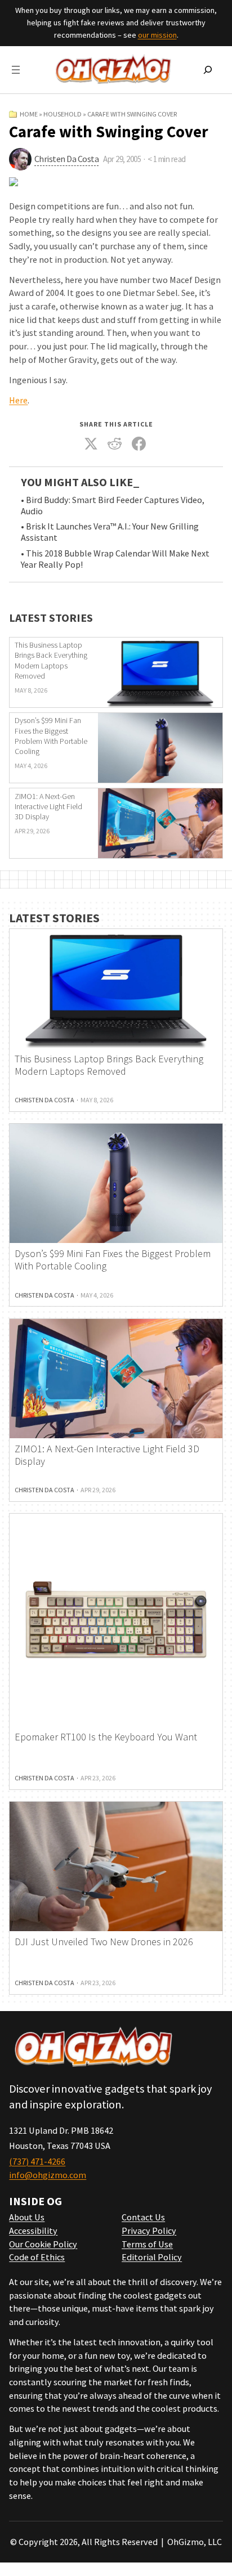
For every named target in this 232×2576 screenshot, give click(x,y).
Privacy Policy (149, 2231)
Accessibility (33, 2231)
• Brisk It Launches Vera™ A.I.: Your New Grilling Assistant (110, 532)
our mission (157, 35)
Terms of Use (147, 2244)
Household (63, 114)
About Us (27, 2217)
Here (18, 400)
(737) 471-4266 (37, 2161)
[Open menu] (16, 70)
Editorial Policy (152, 2257)
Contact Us (143, 2217)
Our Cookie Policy (43, 2244)
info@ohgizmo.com (48, 2175)
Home (29, 114)
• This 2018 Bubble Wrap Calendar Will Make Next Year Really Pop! (115, 559)
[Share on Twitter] (91, 444)
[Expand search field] (208, 70)
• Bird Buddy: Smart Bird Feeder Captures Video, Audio (113, 506)
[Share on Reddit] (115, 444)
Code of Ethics (37, 2257)
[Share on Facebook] (139, 444)
